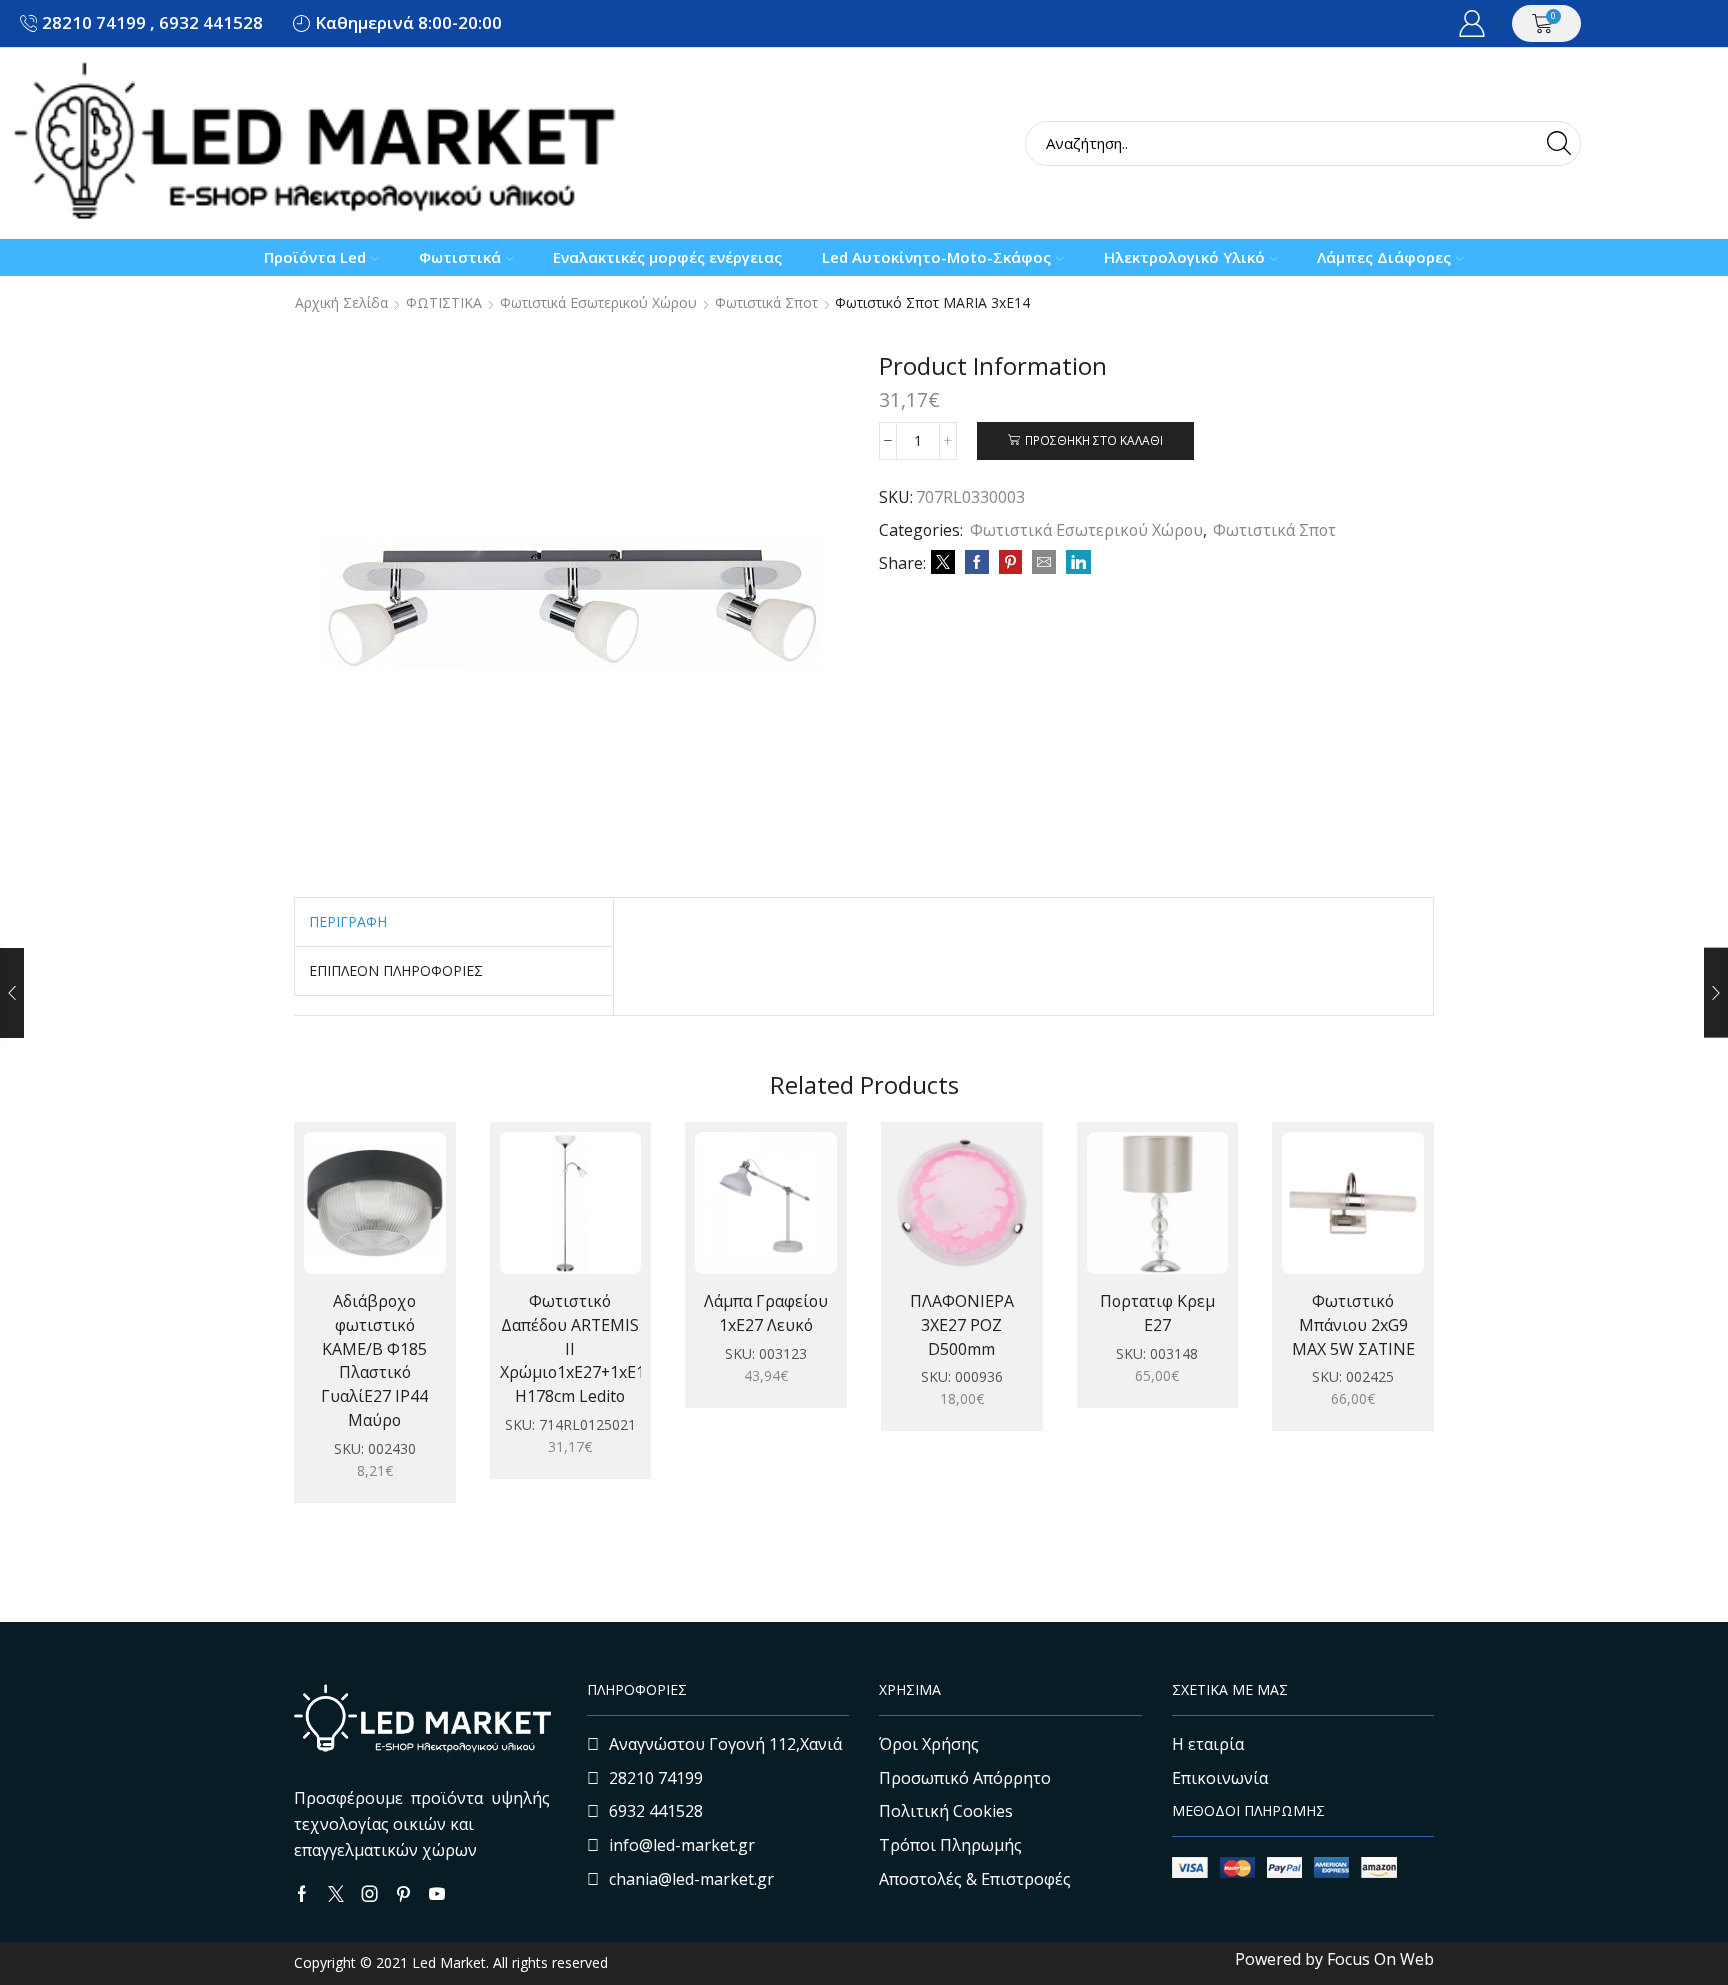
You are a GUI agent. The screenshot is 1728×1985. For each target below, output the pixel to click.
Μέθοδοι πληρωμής (1248, 1810)
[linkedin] (1076, 562)
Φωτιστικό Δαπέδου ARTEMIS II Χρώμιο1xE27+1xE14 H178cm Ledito (571, 1349)
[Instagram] (370, 1894)
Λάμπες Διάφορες (1384, 257)
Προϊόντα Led (315, 257)
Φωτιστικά (460, 257)
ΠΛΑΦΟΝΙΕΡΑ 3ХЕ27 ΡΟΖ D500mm (962, 1325)
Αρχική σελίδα (341, 303)
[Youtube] (437, 1894)
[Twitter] (943, 562)
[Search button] (1558, 143)
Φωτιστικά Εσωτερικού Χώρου (598, 303)
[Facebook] (977, 562)
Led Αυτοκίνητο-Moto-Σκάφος (936, 257)
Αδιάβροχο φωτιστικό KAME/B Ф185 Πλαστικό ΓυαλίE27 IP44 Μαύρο (374, 1361)
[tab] (348, 922)
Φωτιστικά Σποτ (766, 303)
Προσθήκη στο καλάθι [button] (354, 1210)
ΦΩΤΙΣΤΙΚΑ (444, 303)
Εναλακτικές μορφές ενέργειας (667, 257)
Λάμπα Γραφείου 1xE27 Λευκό (766, 1313)
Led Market (447, 1962)
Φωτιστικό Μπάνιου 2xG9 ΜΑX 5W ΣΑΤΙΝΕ (1353, 1325)
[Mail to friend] (1044, 562)
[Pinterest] (1010, 562)
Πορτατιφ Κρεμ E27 (1157, 1313)
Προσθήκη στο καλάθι (1094, 440)
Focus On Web (1380, 1959)
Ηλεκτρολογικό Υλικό (1184, 257)
